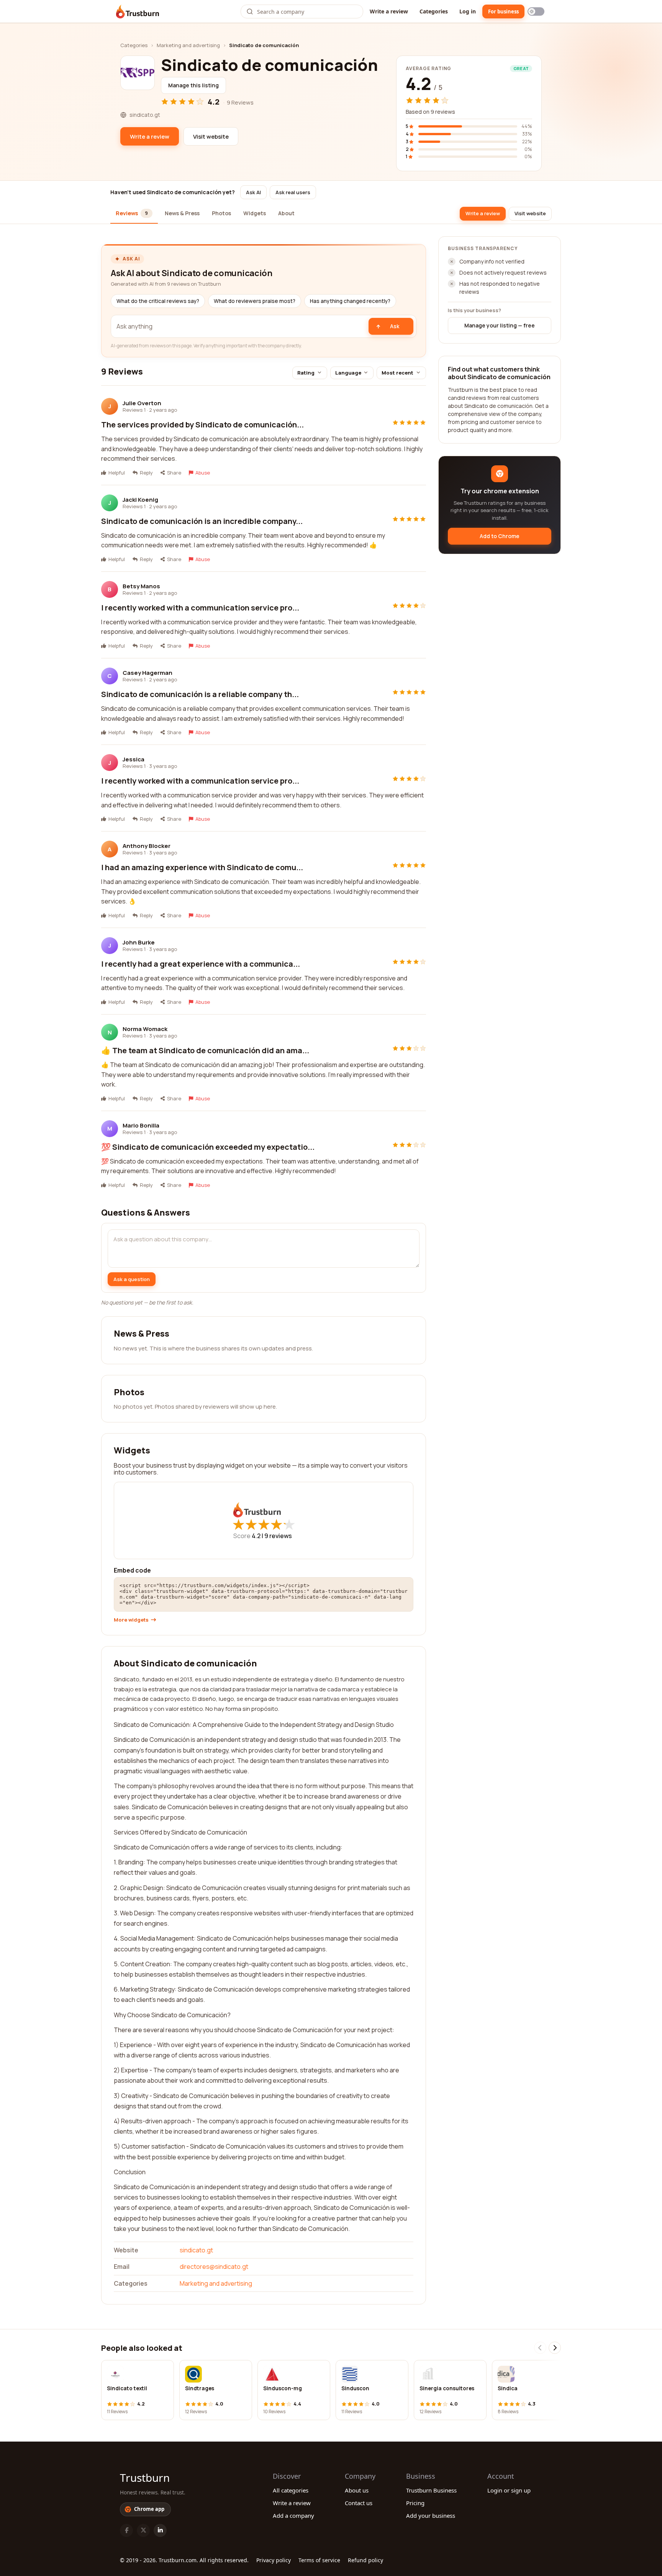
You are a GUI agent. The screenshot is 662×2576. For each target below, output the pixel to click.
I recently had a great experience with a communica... (201, 964)
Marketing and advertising (188, 45)
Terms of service (319, 2560)
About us (357, 2490)
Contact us (359, 2503)
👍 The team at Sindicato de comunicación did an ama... (205, 1050)
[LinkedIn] (160, 2530)
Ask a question (132, 1279)
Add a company (293, 2515)
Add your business (431, 2515)
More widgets (131, 1620)
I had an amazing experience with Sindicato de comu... (202, 867)
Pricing (415, 2503)
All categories (291, 2490)
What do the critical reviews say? (158, 301)
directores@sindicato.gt (214, 2267)
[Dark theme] (536, 11)
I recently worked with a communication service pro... (200, 608)
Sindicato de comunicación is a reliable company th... (200, 694)
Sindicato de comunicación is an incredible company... (202, 521)
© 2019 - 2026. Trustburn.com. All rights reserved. (184, 2560)
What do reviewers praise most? (255, 301)
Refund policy (365, 2560)
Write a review (389, 11)
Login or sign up (509, 2490)
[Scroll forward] (555, 2348)
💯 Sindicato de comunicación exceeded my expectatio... (208, 1147)
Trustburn (145, 2478)
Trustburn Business (431, 2490)
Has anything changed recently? (350, 301)
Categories (434, 11)
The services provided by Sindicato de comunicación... (202, 425)
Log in (468, 11)
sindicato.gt (196, 2250)
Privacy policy (274, 2560)
